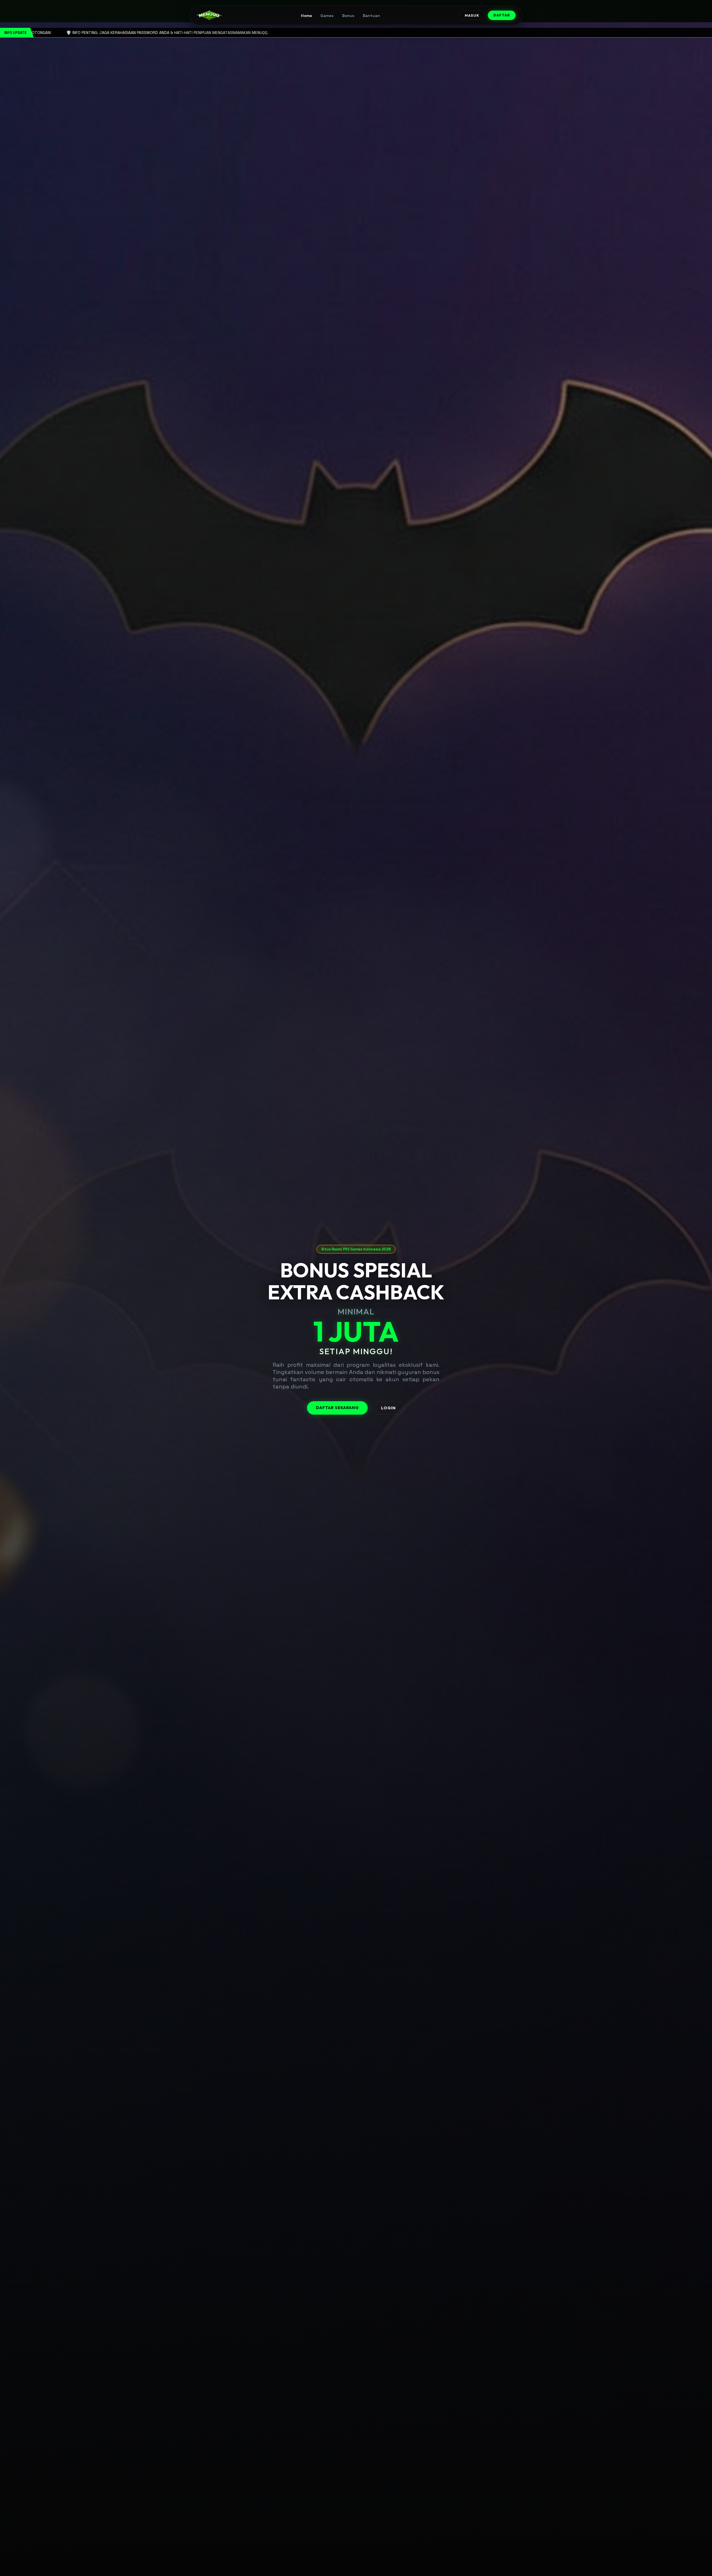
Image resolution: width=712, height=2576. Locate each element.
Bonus (348, 16)
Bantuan (371, 16)
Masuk (472, 15)
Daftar (502, 15)
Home (306, 16)
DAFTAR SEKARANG (337, 1408)
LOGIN (388, 1408)
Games (327, 16)
